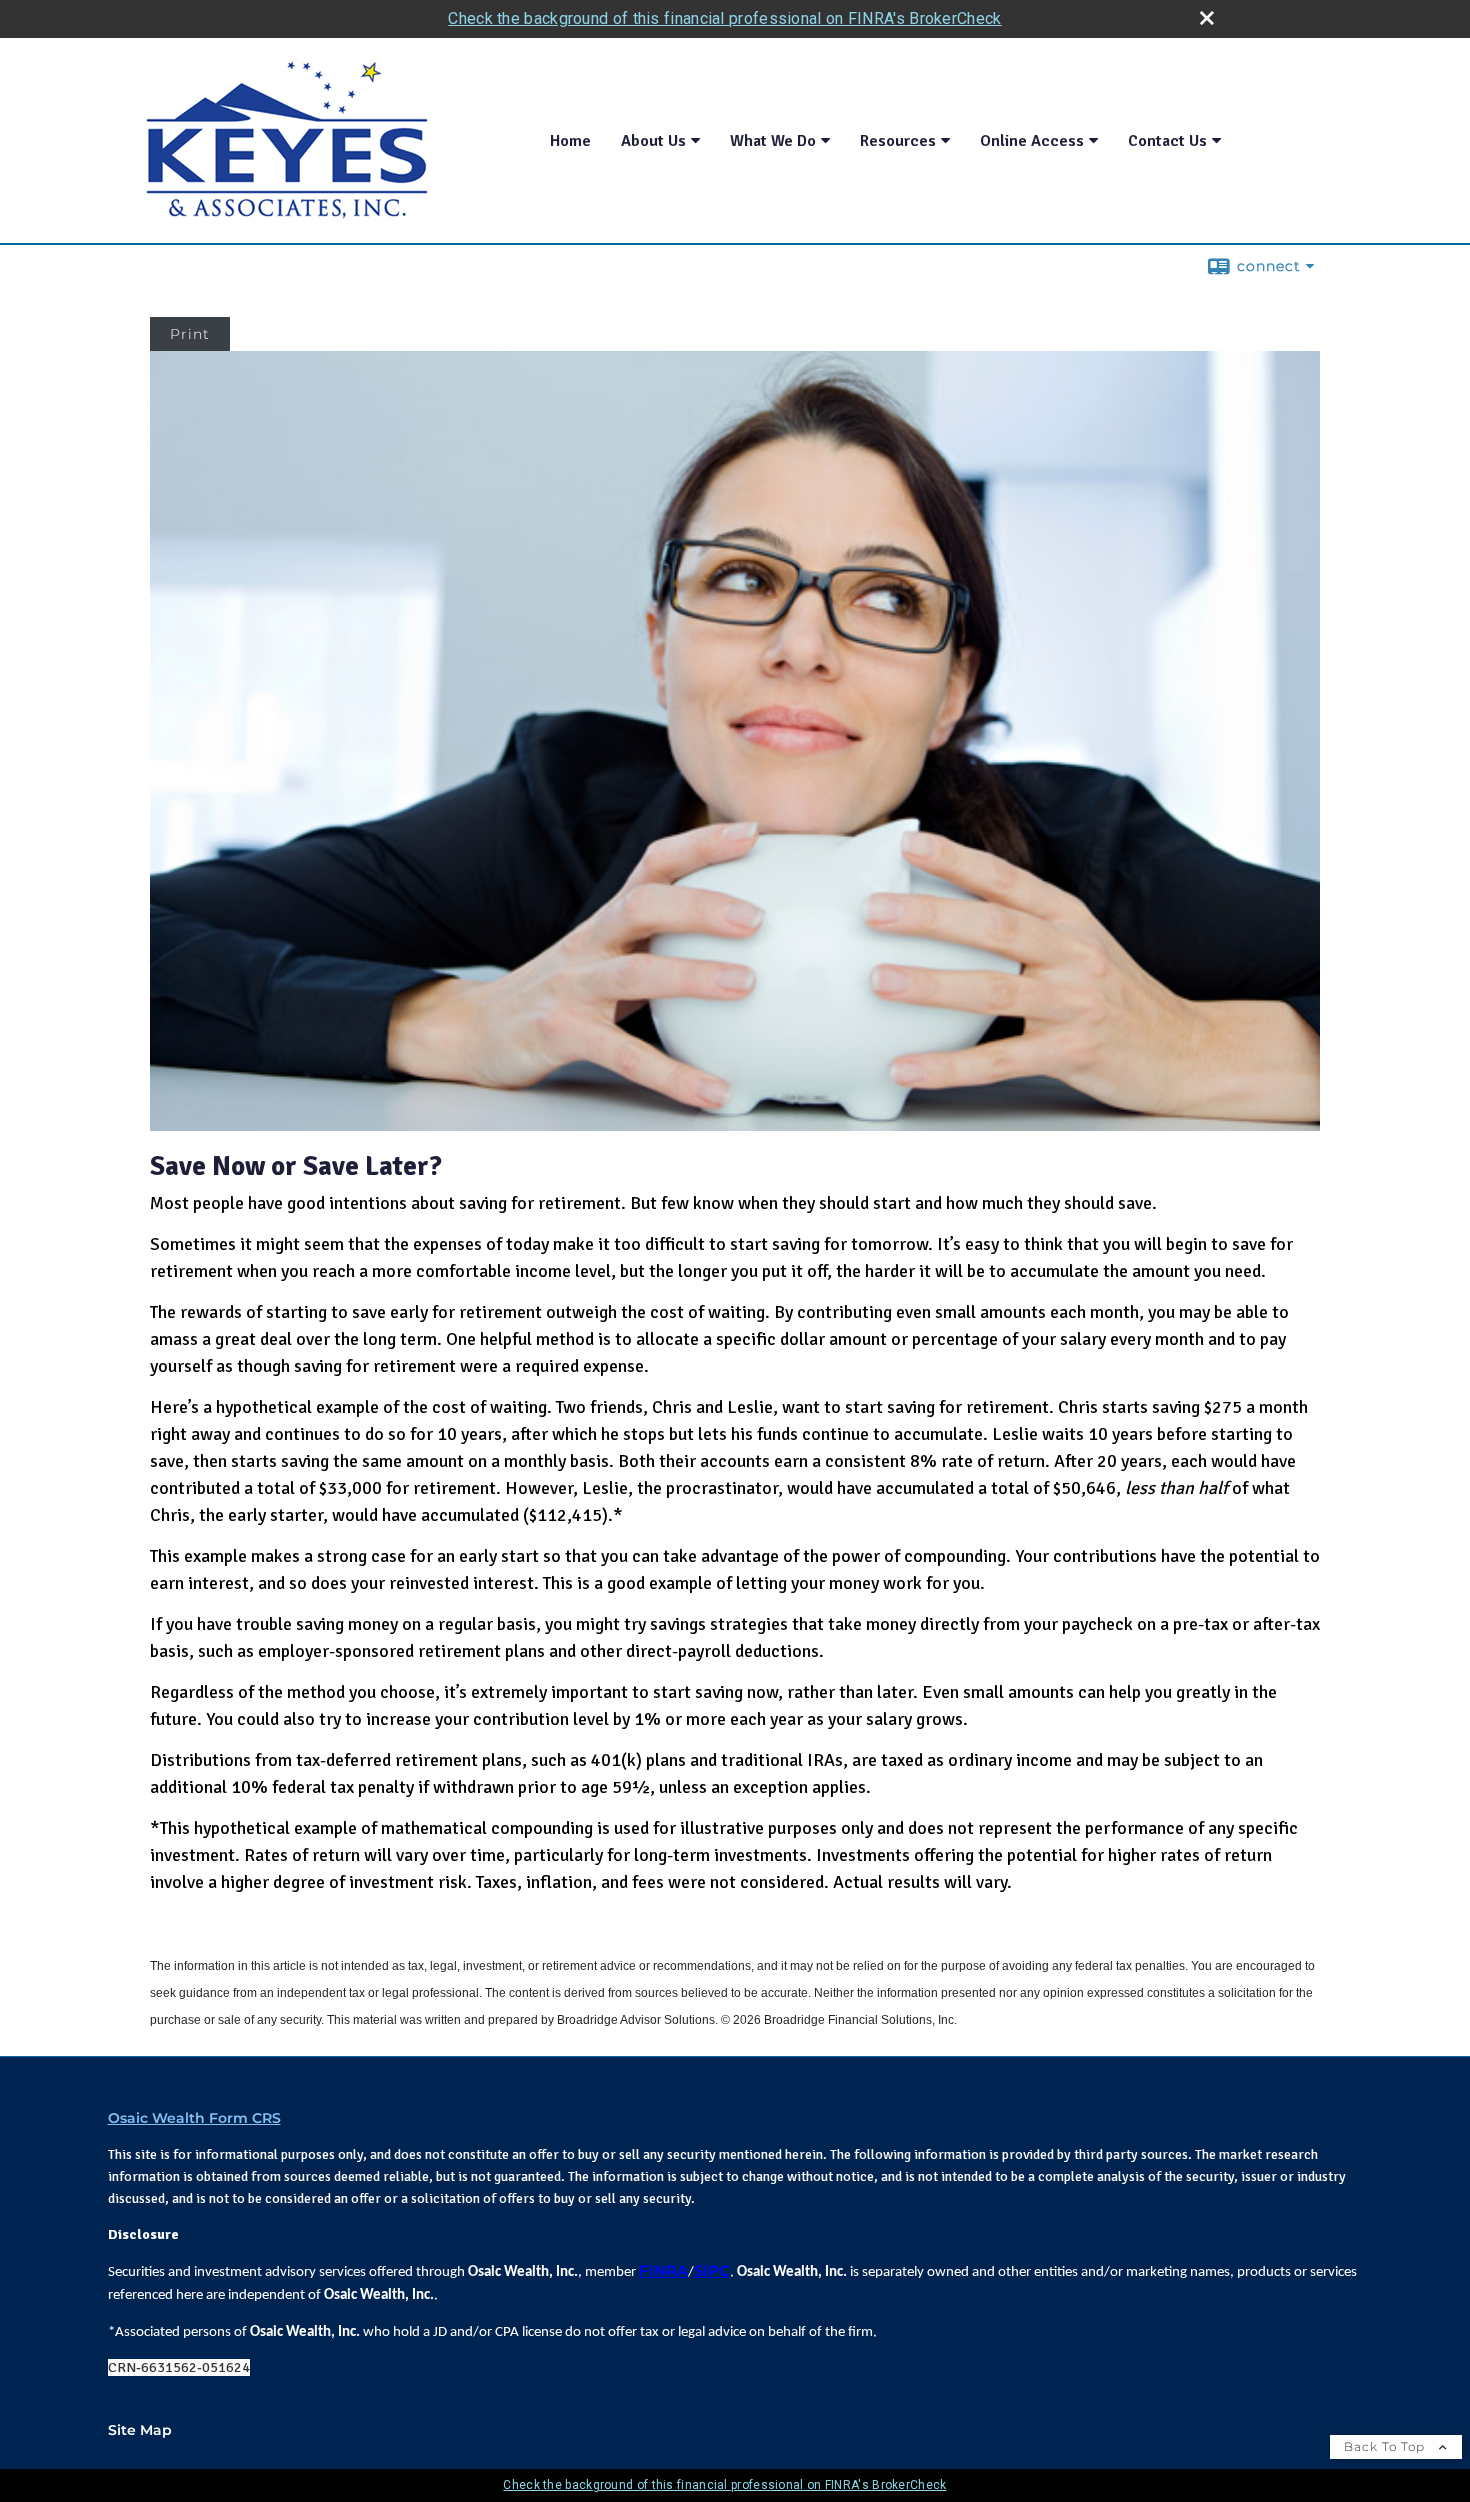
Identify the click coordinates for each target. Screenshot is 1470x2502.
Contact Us (1167, 141)
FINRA (663, 2271)
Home (570, 141)
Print (190, 334)
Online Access (1032, 141)
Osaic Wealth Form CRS (194, 2118)
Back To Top (1386, 2446)
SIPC (712, 2271)
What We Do (773, 141)
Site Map (140, 2430)
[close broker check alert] (1207, 18)
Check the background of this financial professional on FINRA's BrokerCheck (724, 18)
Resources (898, 141)
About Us (653, 141)
